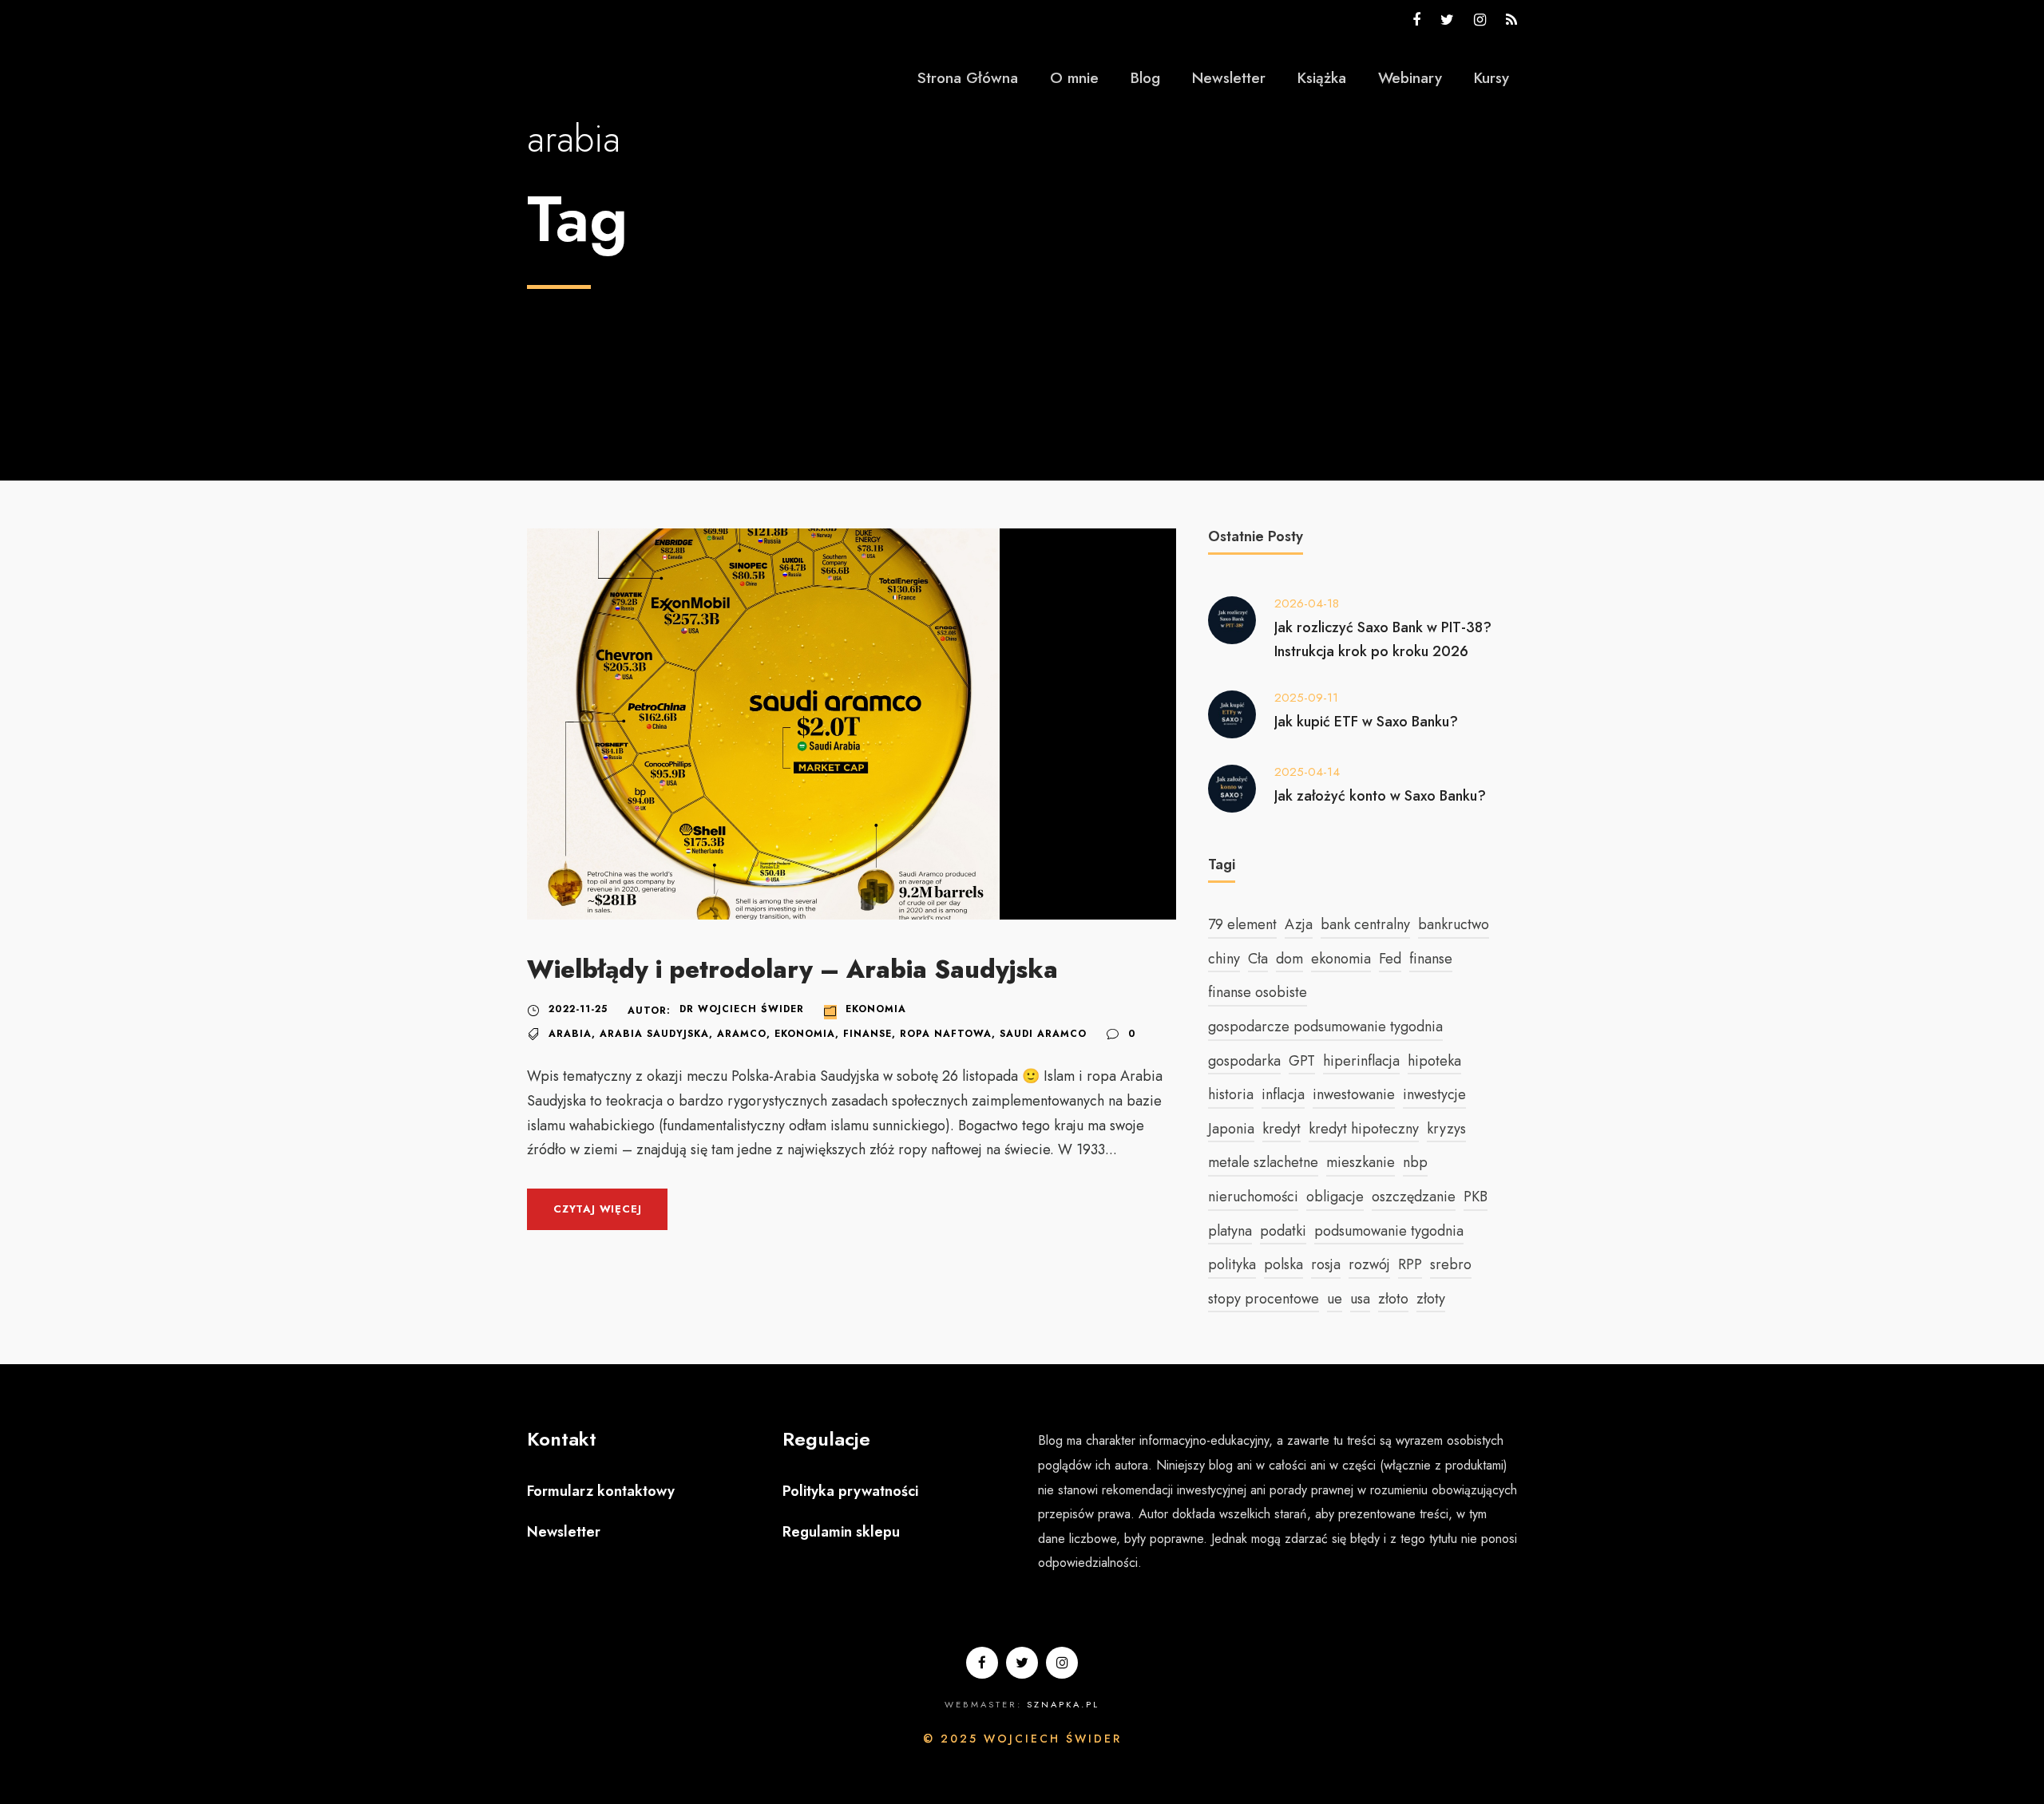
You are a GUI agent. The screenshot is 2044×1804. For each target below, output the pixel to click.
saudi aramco (1043, 1034)
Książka (1322, 78)
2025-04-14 (1307, 772)
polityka (1232, 1264)
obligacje (1335, 1197)
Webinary (1410, 78)
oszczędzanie (1414, 1197)
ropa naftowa (946, 1034)
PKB (1476, 1197)
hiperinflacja (1361, 1061)
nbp (1415, 1162)
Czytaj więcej (597, 1209)
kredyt (1281, 1129)
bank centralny (1365, 924)
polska (1283, 1264)
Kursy (1491, 78)
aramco (742, 1034)
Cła (1258, 959)
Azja (1299, 924)
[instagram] (1480, 20)
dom (1289, 959)
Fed (1390, 959)
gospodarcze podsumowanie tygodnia (1325, 1027)
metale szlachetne (1263, 1162)
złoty (1431, 1299)
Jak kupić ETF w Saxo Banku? (1366, 722)
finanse (868, 1034)
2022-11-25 (578, 1009)
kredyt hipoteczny (1364, 1129)
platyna (1230, 1231)
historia (1231, 1094)
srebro (1451, 1264)
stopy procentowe (1264, 1299)
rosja (1326, 1264)
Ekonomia (876, 1009)
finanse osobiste (1258, 992)
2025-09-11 (1306, 698)
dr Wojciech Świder (742, 1009)
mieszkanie (1361, 1162)
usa (1360, 1299)
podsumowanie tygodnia (1389, 1231)
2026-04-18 (1307, 603)
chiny (1224, 959)
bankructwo (1454, 924)
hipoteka (1434, 1061)
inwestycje (1434, 1094)
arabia (570, 1034)
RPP (1410, 1264)
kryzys (1446, 1129)
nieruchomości (1253, 1197)
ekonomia (805, 1034)
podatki (1283, 1231)
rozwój (1369, 1264)
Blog (1145, 78)
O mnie (1074, 78)
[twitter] (1447, 20)
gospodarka (1244, 1061)
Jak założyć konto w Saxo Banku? (1380, 796)
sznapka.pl (1063, 1704)
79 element (1242, 924)
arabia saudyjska (654, 1034)
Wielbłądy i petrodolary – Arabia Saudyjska (792, 969)
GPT (1302, 1061)
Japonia (1231, 1129)
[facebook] (1416, 20)
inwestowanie (1354, 1094)
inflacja (1283, 1094)
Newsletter (1229, 78)
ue (1335, 1299)
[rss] (1511, 20)
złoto (1393, 1299)
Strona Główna (968, 78)
